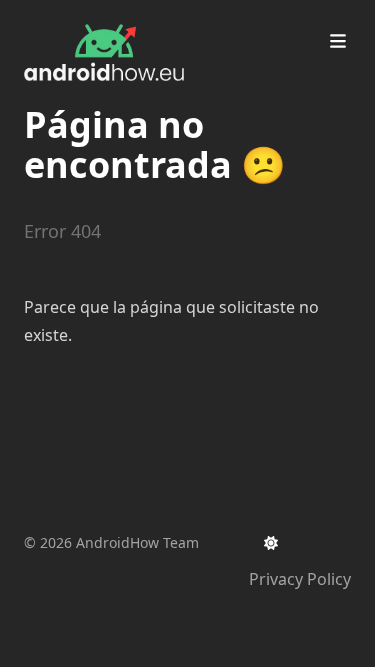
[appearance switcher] (271, 543)
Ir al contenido (102, 18)
